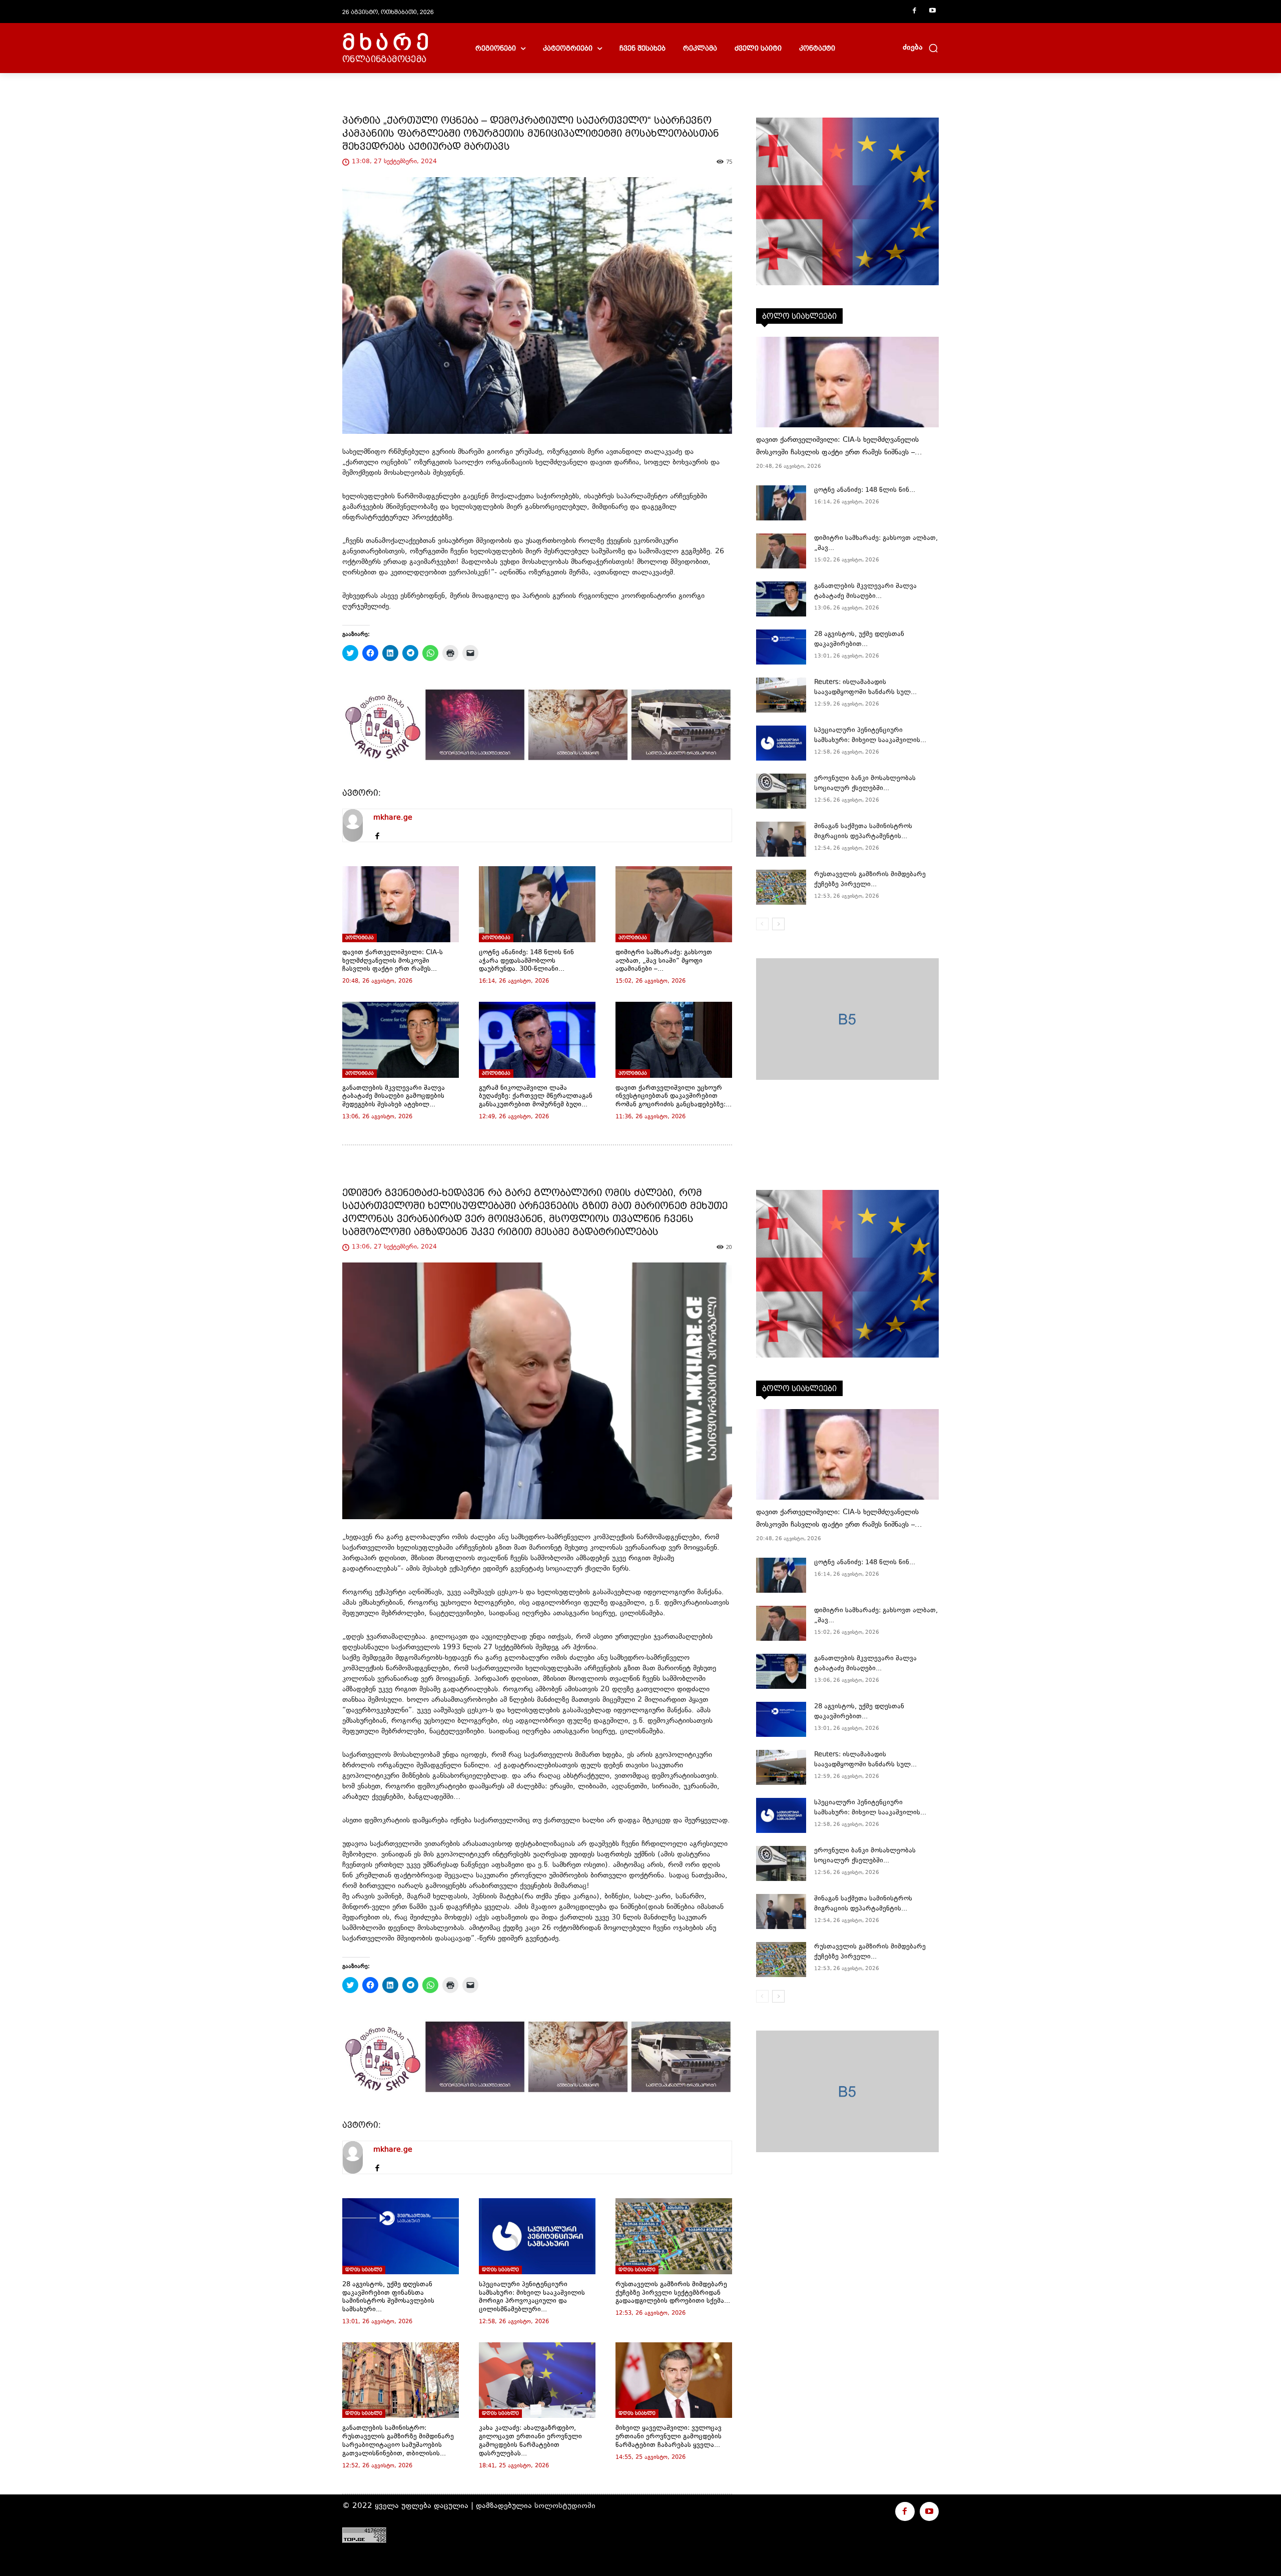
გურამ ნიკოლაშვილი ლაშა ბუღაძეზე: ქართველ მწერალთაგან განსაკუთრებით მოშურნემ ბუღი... (536, 1097)
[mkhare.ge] (353, 825)
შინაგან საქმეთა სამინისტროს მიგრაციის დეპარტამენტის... (863, 832)
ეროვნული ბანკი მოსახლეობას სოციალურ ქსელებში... (865, 784)
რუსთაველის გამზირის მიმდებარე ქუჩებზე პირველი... (870, 880)
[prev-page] (762, 924)
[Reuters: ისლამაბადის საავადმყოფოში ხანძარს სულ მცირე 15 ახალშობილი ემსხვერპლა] (781, 695)
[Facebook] (914, 12)
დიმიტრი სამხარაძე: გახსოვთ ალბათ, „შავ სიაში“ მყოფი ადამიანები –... (664, 961)
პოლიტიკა (360, 937)
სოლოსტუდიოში (565, 2506)
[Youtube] (932, 12)
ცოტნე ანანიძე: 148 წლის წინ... (865, 490)
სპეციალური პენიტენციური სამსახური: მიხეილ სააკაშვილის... (870, 736)
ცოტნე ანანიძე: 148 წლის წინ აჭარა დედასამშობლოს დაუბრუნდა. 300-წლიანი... (526, 961)
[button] (921, 48)
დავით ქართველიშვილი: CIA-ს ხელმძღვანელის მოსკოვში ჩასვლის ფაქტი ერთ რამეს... (393, 961)
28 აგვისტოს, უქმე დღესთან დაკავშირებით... (859, 639)
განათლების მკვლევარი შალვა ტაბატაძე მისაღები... (865, 591)
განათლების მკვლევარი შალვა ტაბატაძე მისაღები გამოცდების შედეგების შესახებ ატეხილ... (394, 1097)
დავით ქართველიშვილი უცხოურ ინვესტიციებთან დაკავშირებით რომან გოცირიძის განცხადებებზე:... (674, 1097)
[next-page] (778, 924)
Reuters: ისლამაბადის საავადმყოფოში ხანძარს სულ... (865, 688)
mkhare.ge (393, 818)
